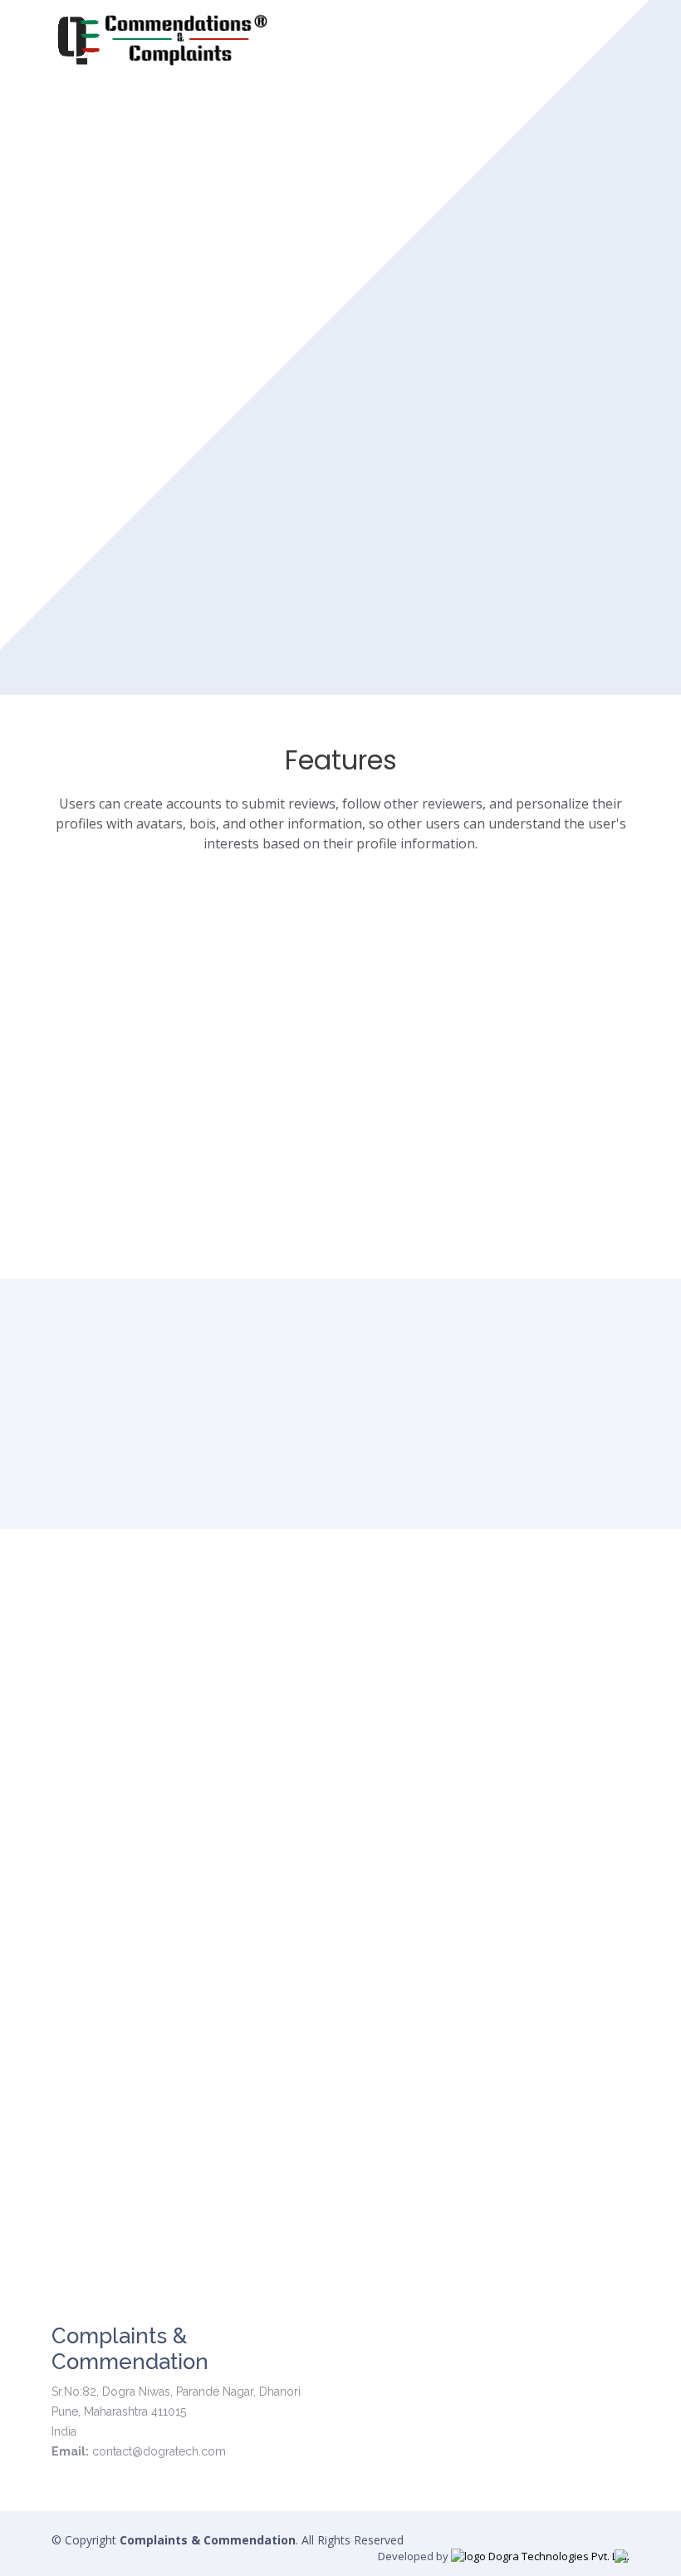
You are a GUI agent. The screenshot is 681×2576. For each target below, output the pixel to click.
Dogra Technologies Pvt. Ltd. (558, 2556)
